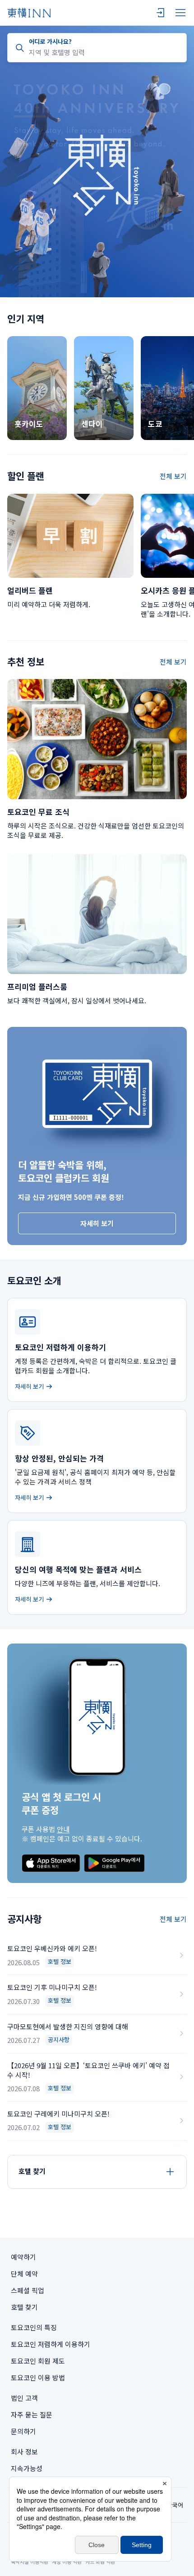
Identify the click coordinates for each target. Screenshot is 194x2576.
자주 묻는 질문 (32, 2414)
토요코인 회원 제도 (38, 2361)
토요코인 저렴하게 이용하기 (51, 2344)
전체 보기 (173, 476)
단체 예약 (24, 2274)
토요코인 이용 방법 (38, 2377)
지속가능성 (27, 2468)
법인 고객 (24, 2398)
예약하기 (23, 2257)
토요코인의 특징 (34, 2327)
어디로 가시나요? (50, 41)
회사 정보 (24, 2452)
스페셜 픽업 (28, 2290)
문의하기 (23, 2431)
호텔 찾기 (24, 2307)
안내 (63, 1829)
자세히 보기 (97, 1223)
